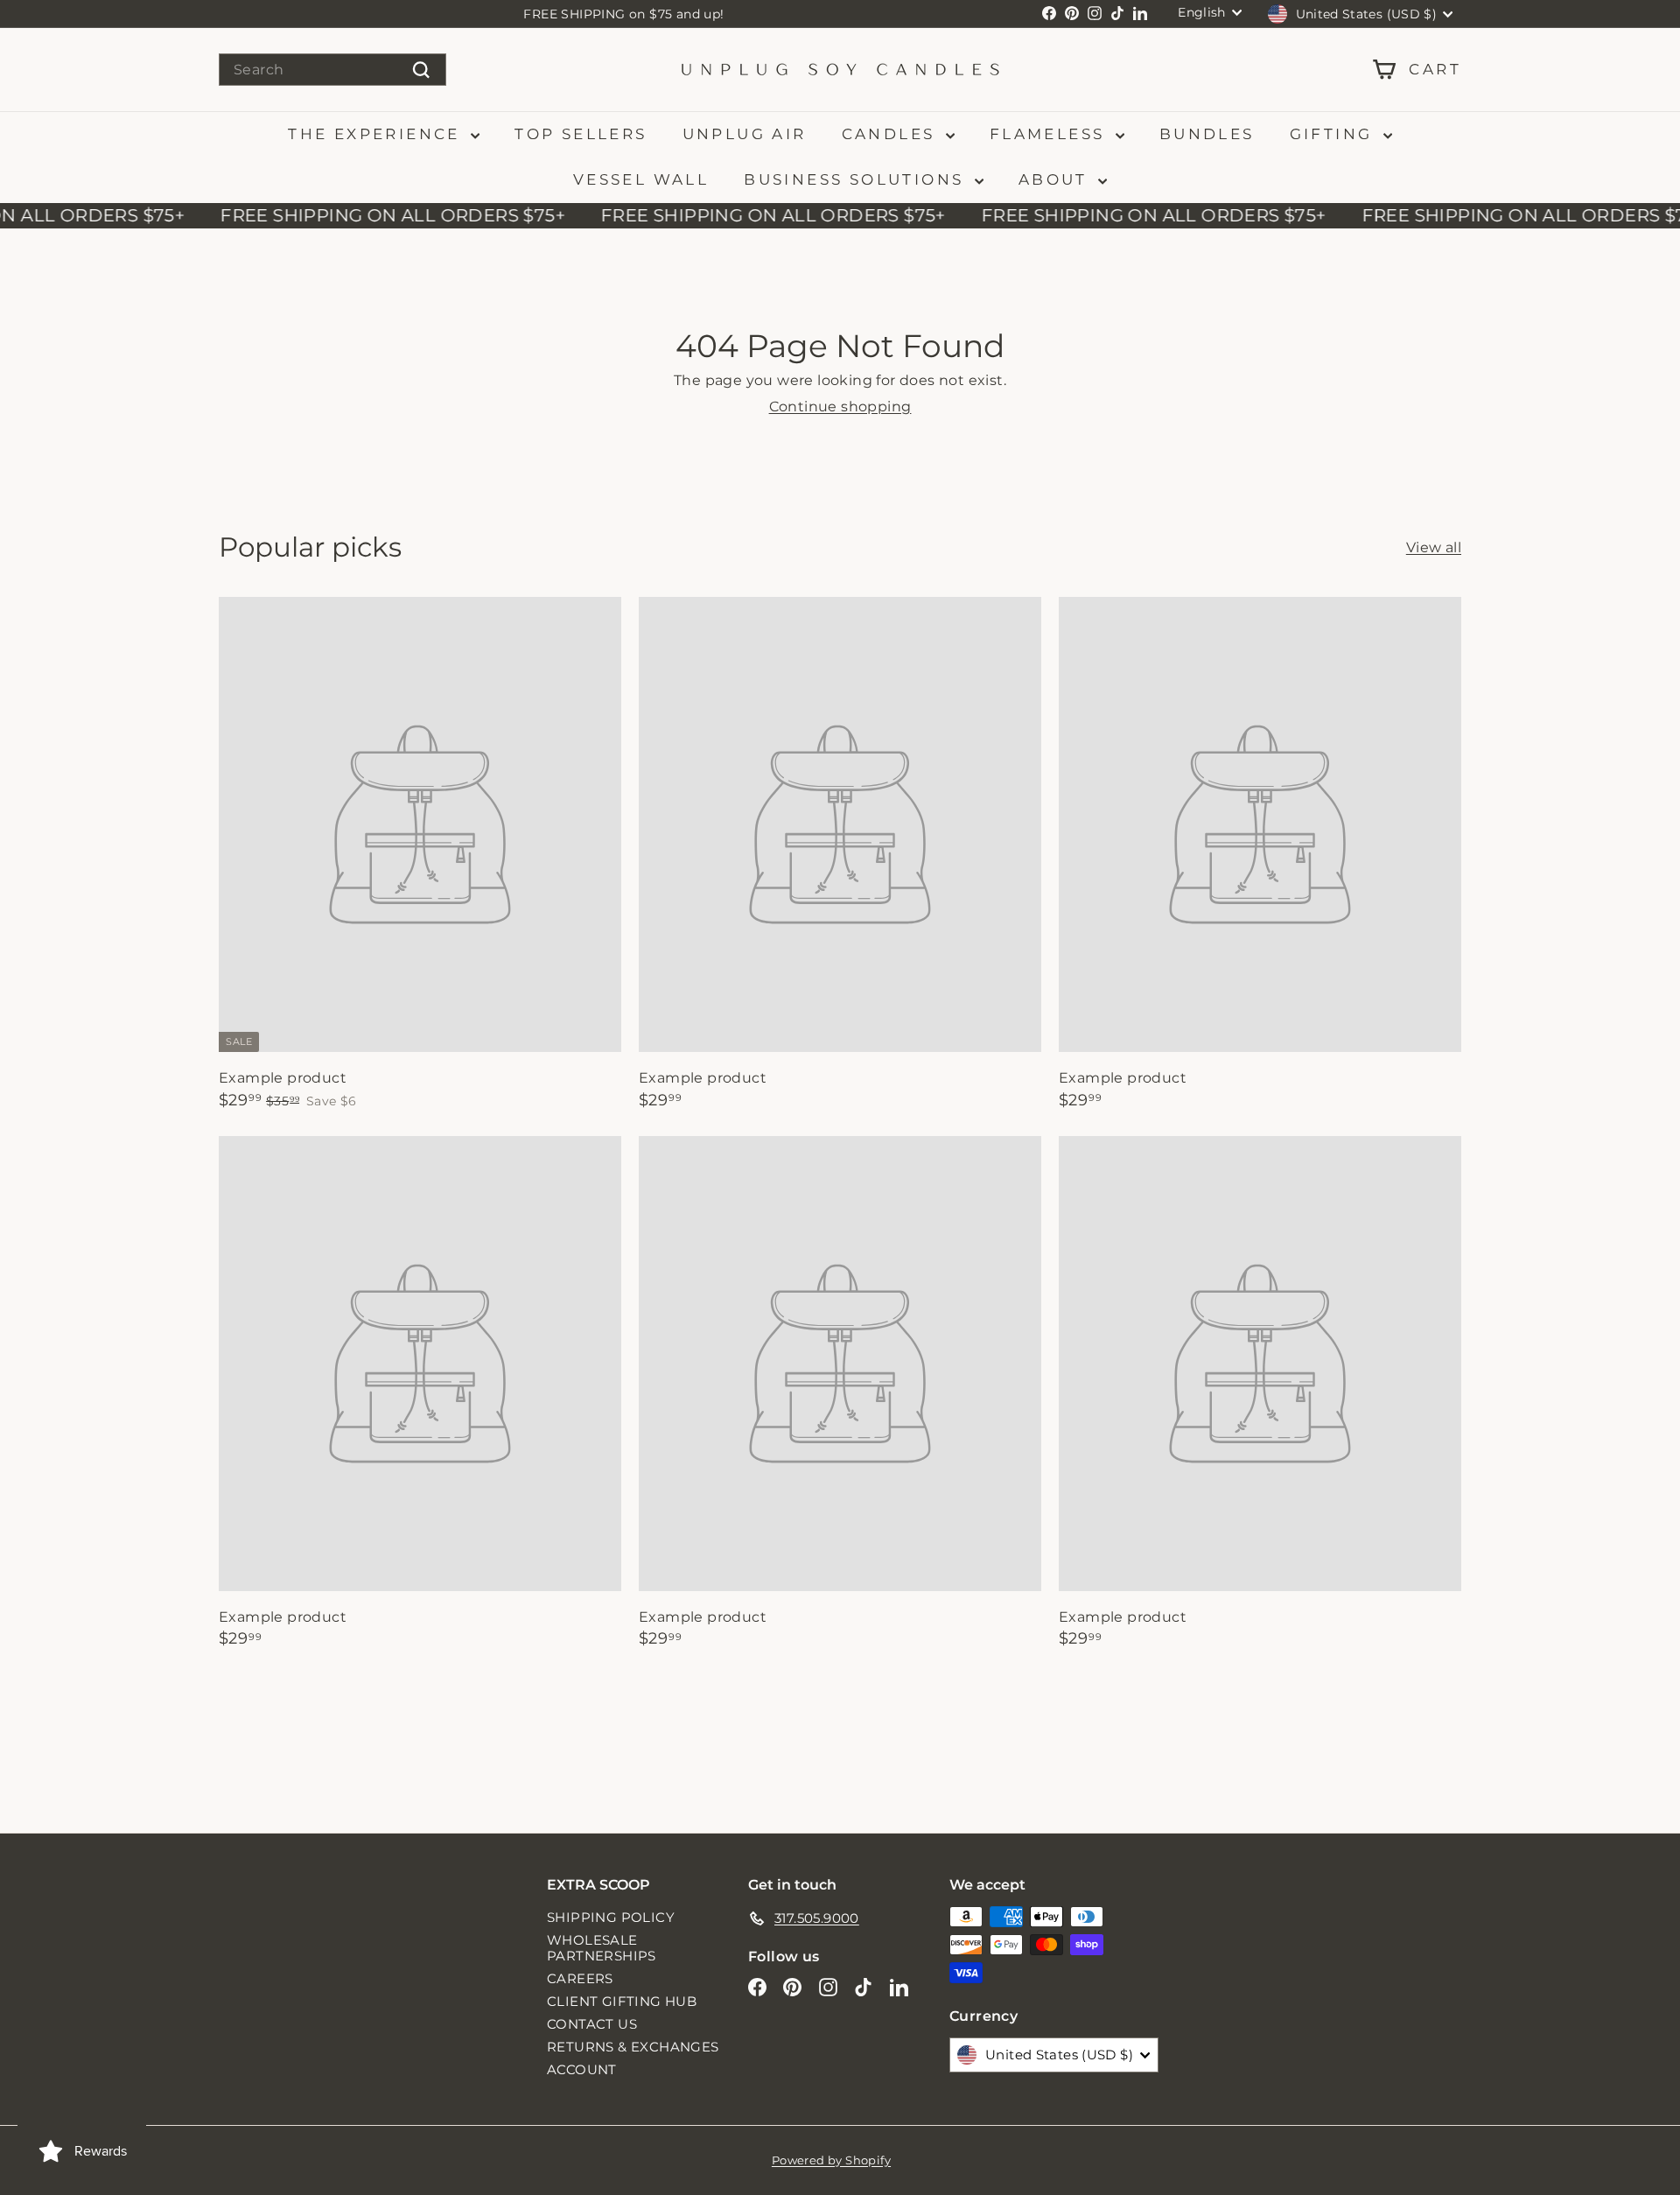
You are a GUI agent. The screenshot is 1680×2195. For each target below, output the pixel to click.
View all (1434, 547)
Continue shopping (840, 407)
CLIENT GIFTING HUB (622, 2001)
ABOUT (1056, 179)
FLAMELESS (1050, 134)
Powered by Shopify (831, 2160)
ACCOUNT (582, 2069)
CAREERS (580, 1978)
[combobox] (332, 70)
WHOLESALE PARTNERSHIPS (602, 1948)
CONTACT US (592, 2024)
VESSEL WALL (641, 179)
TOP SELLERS (581, 134)
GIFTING (1334, 134)
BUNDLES (1207, 134)
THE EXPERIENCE (377, 134)
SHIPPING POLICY (611, 1917)
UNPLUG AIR (745, 134)
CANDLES (892, 134)
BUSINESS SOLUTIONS (857, 179)
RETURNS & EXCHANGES (633, 2047)
